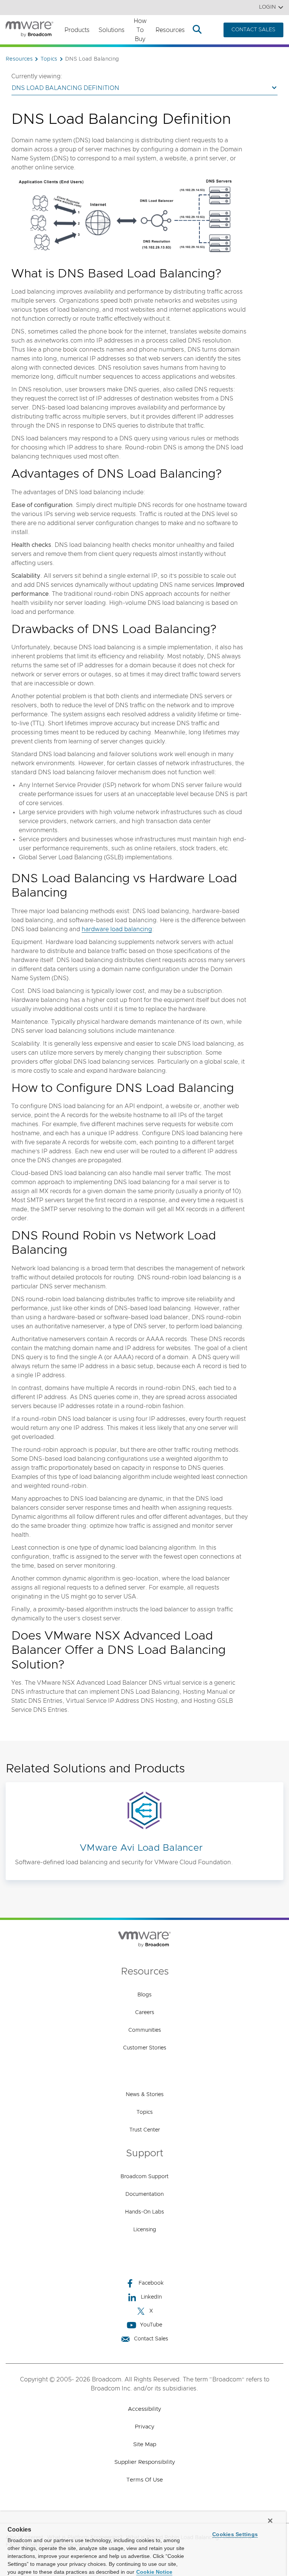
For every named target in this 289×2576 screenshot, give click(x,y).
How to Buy (140, 30)
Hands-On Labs (144, 2212)
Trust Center (145, 2130)
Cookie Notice (154, 2572)
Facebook (151, 2283)
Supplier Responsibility (145, 2462)
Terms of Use (145, 2480)
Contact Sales (151, 2339)
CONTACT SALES (253, 30)
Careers (145, 2013)
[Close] (270, 2521)
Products (77, 30)
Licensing (145, 2230)
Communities (145, 2030)
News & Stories (145, 2095)
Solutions (112, 30)
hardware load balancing (117, 929)
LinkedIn (151, 2297)
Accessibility (144, 2409)
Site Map (145, 2444)
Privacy (144, 2427)
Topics (145, 2112)
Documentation (144, 2194)
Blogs (144, 1995)
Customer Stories (145, 2048)
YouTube (151, 2325)
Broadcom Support (144, 2177)
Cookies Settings (235, 2534)
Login (267, 7)
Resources (170, 30)
